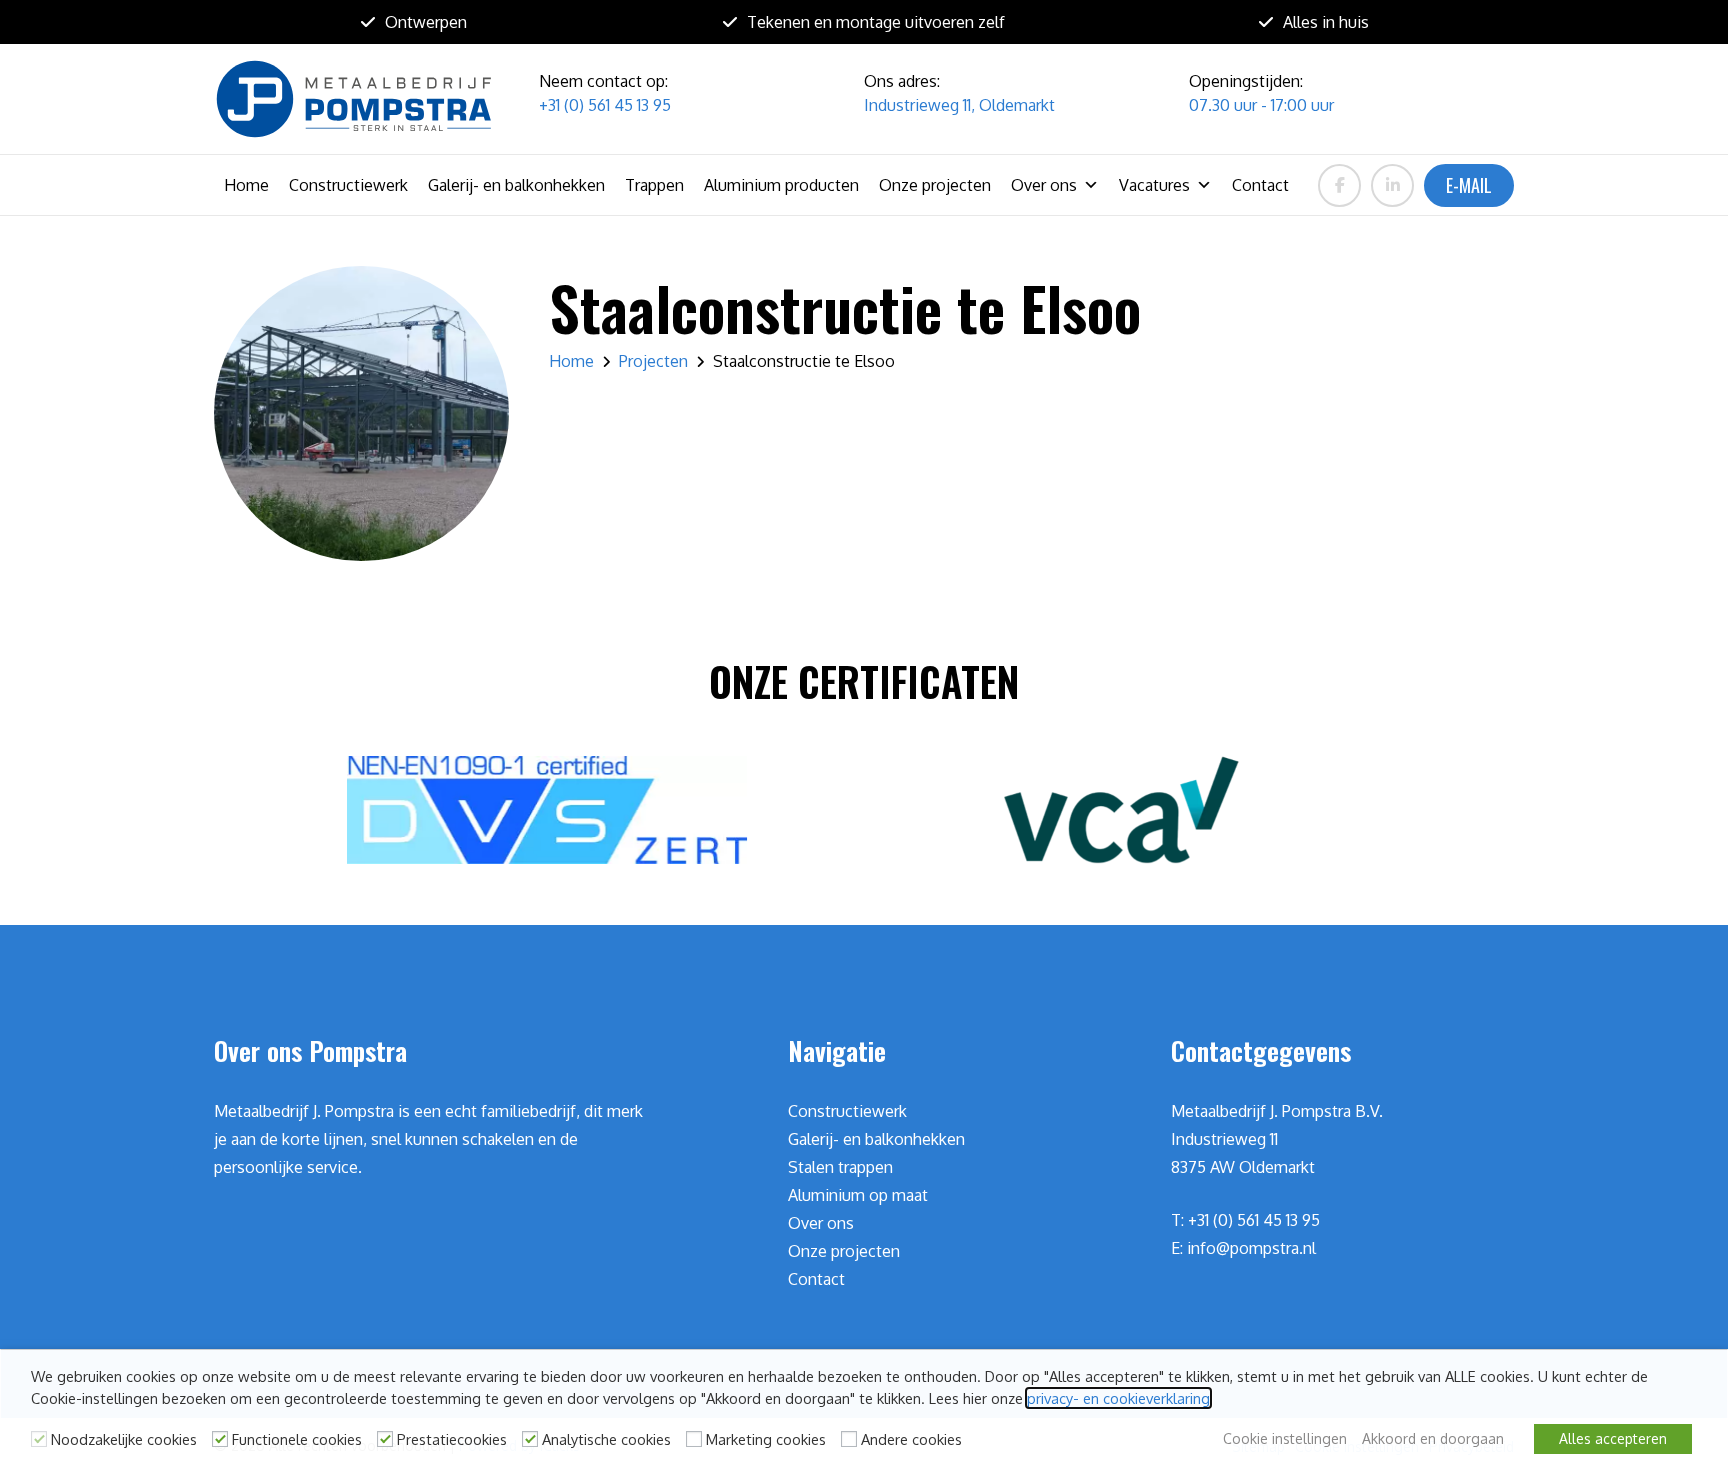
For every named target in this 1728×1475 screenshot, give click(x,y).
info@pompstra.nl (1251, 1248)
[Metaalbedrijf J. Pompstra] (353, 99)
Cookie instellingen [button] (1285, 1438)
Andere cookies (911, 1439)
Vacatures (1154, 185)
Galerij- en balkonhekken (516, 185)
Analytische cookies (606, 1439)
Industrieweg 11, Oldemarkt (959, 105)
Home (246, 185)
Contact (1260, 185)
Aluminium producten (781, 185)
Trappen (654, 185)
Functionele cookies (297, 1439)
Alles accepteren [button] (1613, 1438)
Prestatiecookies (452, 1439)
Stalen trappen (840, 1167)
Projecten (653, 361)
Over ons (1044, 185)
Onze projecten (935, 185)
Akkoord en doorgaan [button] (1433, 1438)
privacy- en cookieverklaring (1118, 1398)
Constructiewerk (348, 185)
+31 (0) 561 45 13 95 (605, 105)
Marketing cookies (766, 1439)
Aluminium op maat (858, 1195)
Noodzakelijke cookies (124, 1439)
